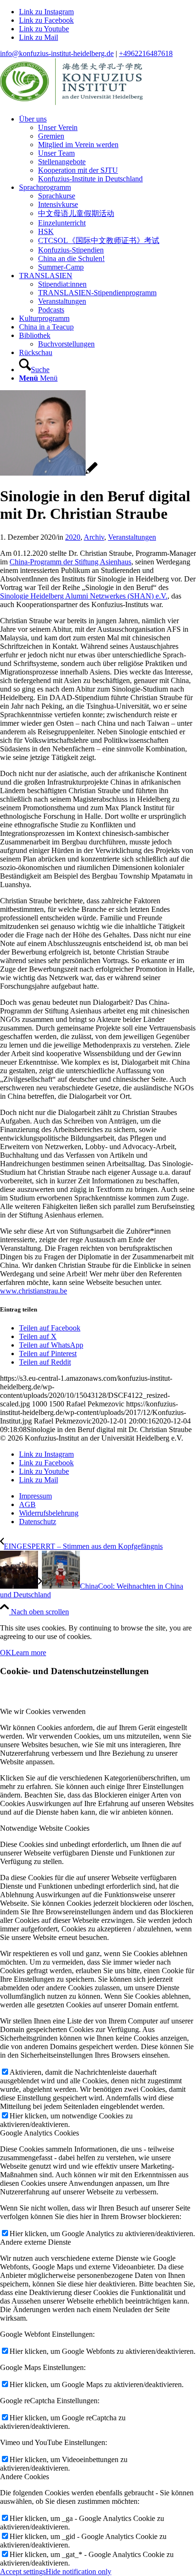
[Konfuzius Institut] (71, 103)
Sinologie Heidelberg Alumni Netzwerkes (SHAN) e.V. (84, 596)
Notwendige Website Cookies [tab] (45, 1828)
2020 (73, 537)
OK (6, 1653)
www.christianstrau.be (34, 1291)
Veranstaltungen (132, 537)
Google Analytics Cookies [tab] (39, 2133)
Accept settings (23, 2571)
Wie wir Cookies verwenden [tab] (43, 1711)
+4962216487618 (146, 53)
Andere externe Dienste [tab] (35, 2242)
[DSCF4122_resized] (49, 473)
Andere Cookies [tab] (24, 2477)
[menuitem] (108, 149)
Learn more (29, 1653)
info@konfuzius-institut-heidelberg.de (57, 53)
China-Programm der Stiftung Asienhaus (70, 562)
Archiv (94, 537)
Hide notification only (78, 2571)
